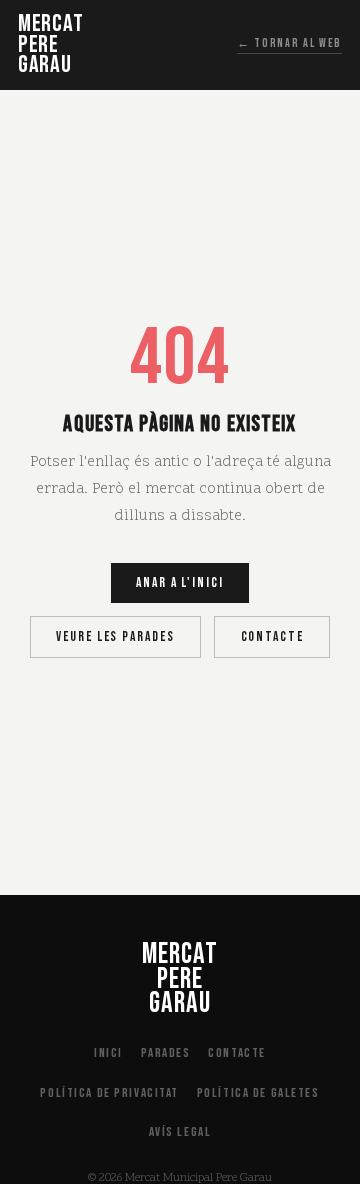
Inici (108, 1053)
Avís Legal (180, 1132)
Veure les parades (115, 637)
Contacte (272, 637)
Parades (166, 1053)
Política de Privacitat (109, 1093)
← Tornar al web (289, 43)
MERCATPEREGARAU (50, 44)
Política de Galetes (258, 1093)
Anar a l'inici (180, 583)
